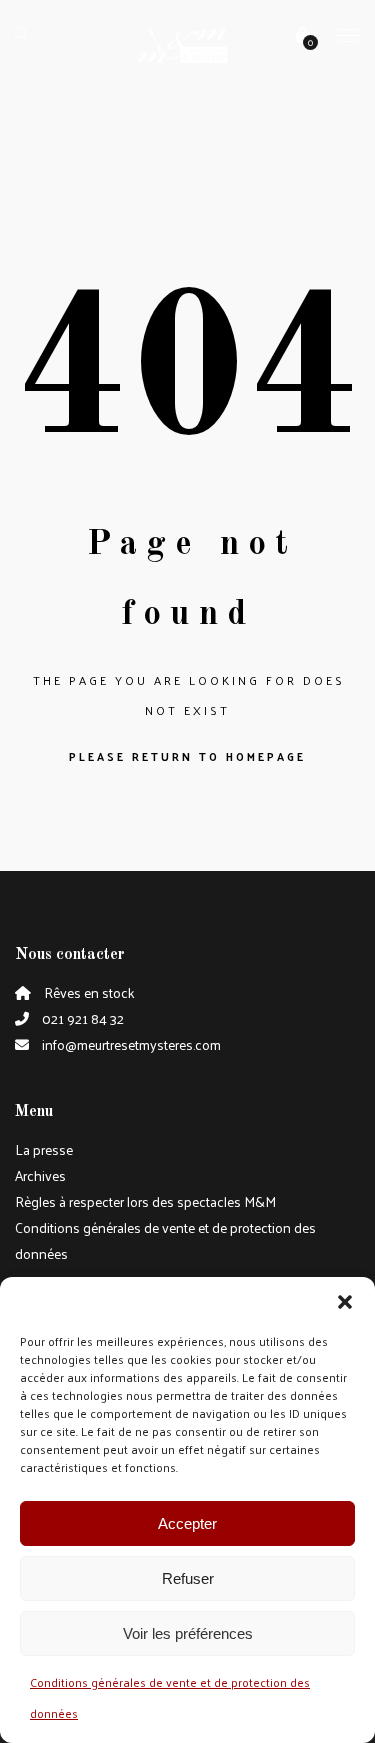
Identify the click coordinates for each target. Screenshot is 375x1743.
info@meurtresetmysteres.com (130, 1044)
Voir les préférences (188, 1633)
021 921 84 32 (81, 1018)
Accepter (187, 1523)
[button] (345, 1302)
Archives (40, 1175)
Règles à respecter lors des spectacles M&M (145, 1201)
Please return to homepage (187, 756)
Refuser (188, 1578)
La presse (44, 1149)
